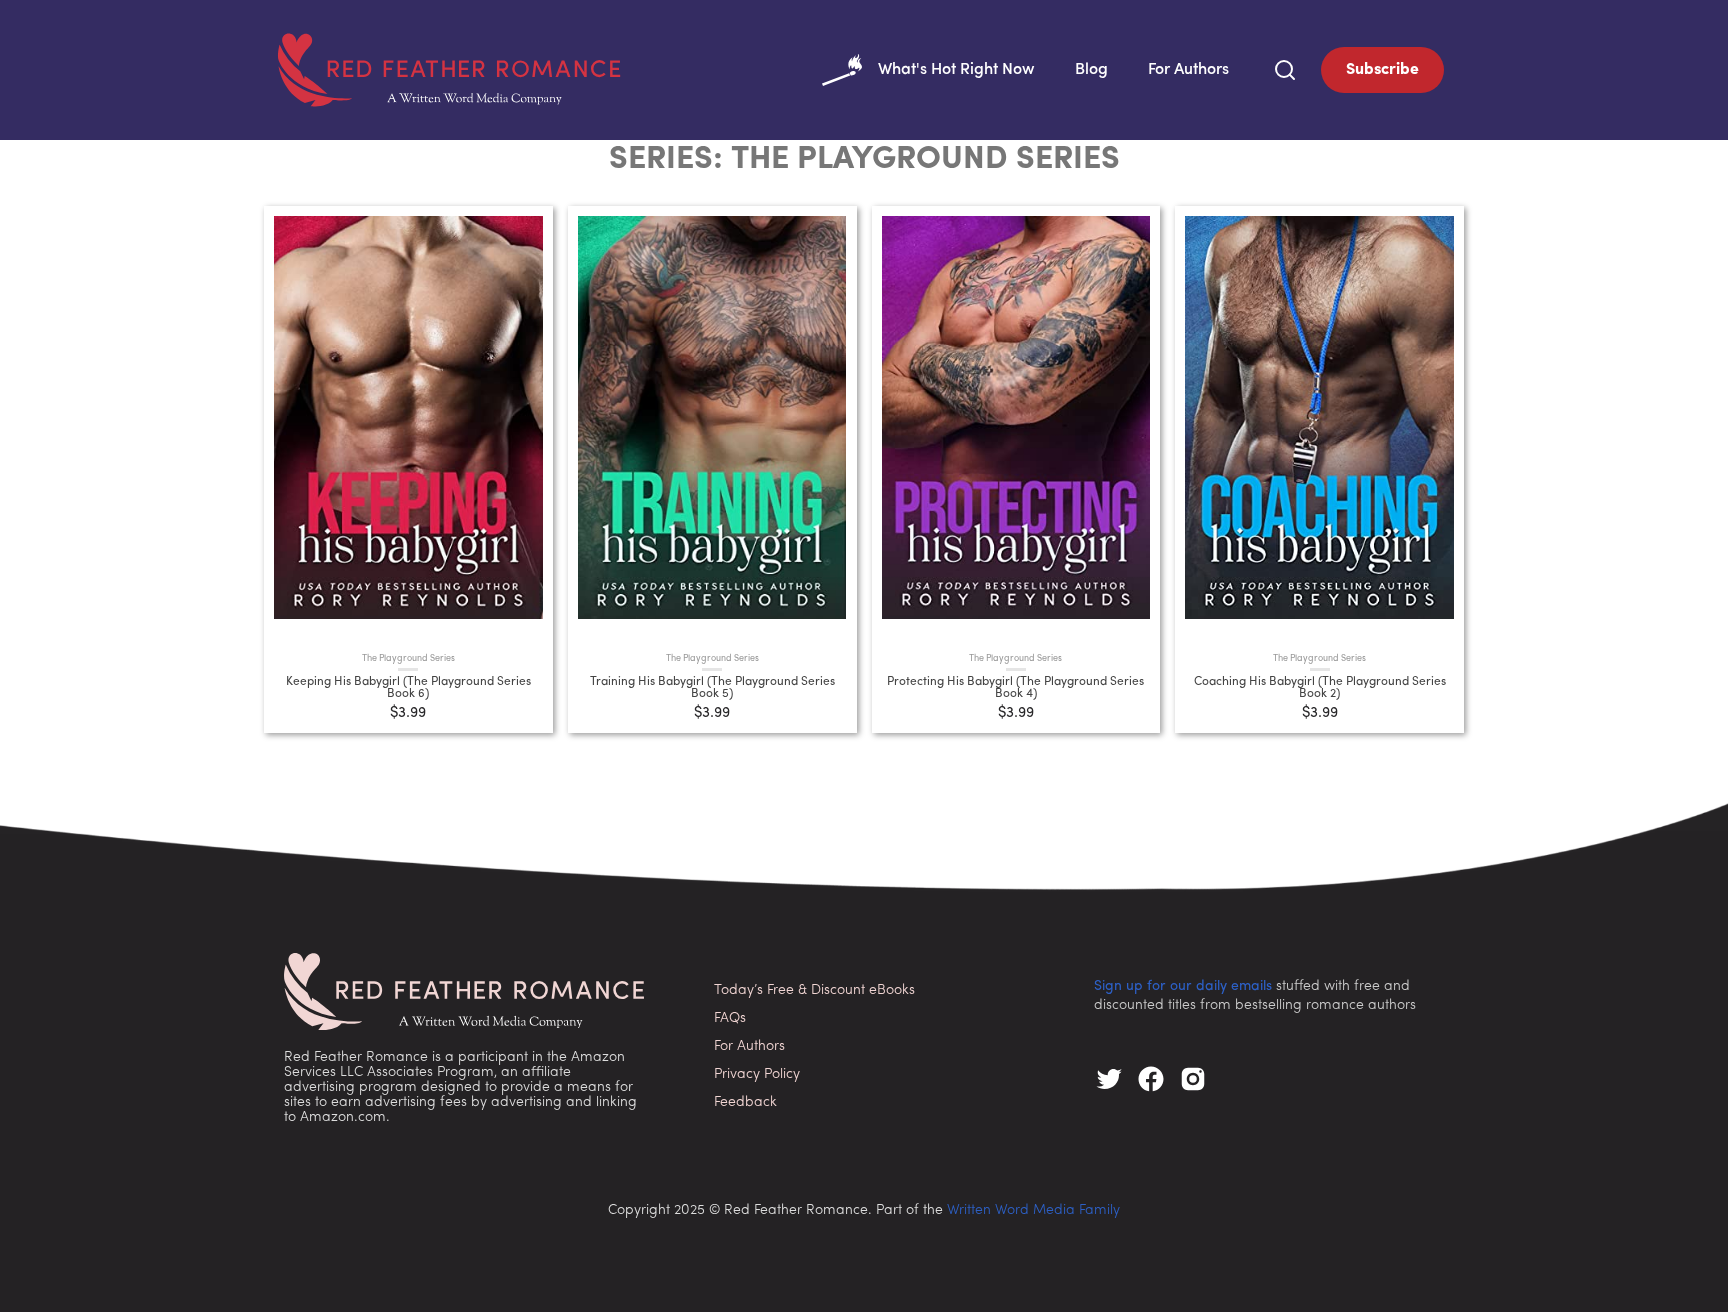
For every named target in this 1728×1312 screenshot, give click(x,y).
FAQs (730, 1018)
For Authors (1188, 70)
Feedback (745, 1102)
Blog (1091, 70)
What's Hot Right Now (956, 70)
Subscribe (1382, 70)
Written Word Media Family (1033, 1210)
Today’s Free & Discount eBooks (814, 990)
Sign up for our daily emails (1183, 986)
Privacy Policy (757, 1074)
